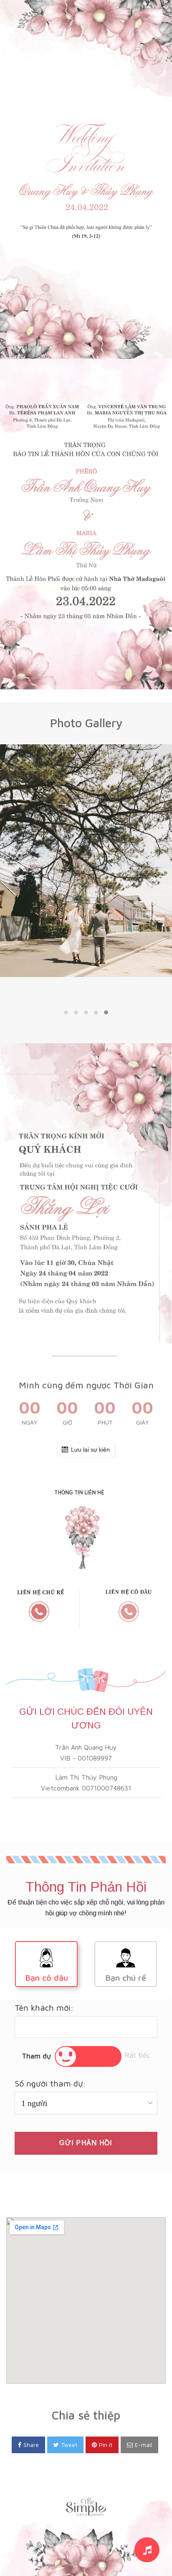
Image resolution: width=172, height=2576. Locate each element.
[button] (66, 1012)
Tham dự (36, 2056)
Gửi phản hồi (86, 2143)
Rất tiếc (137, 2055)
